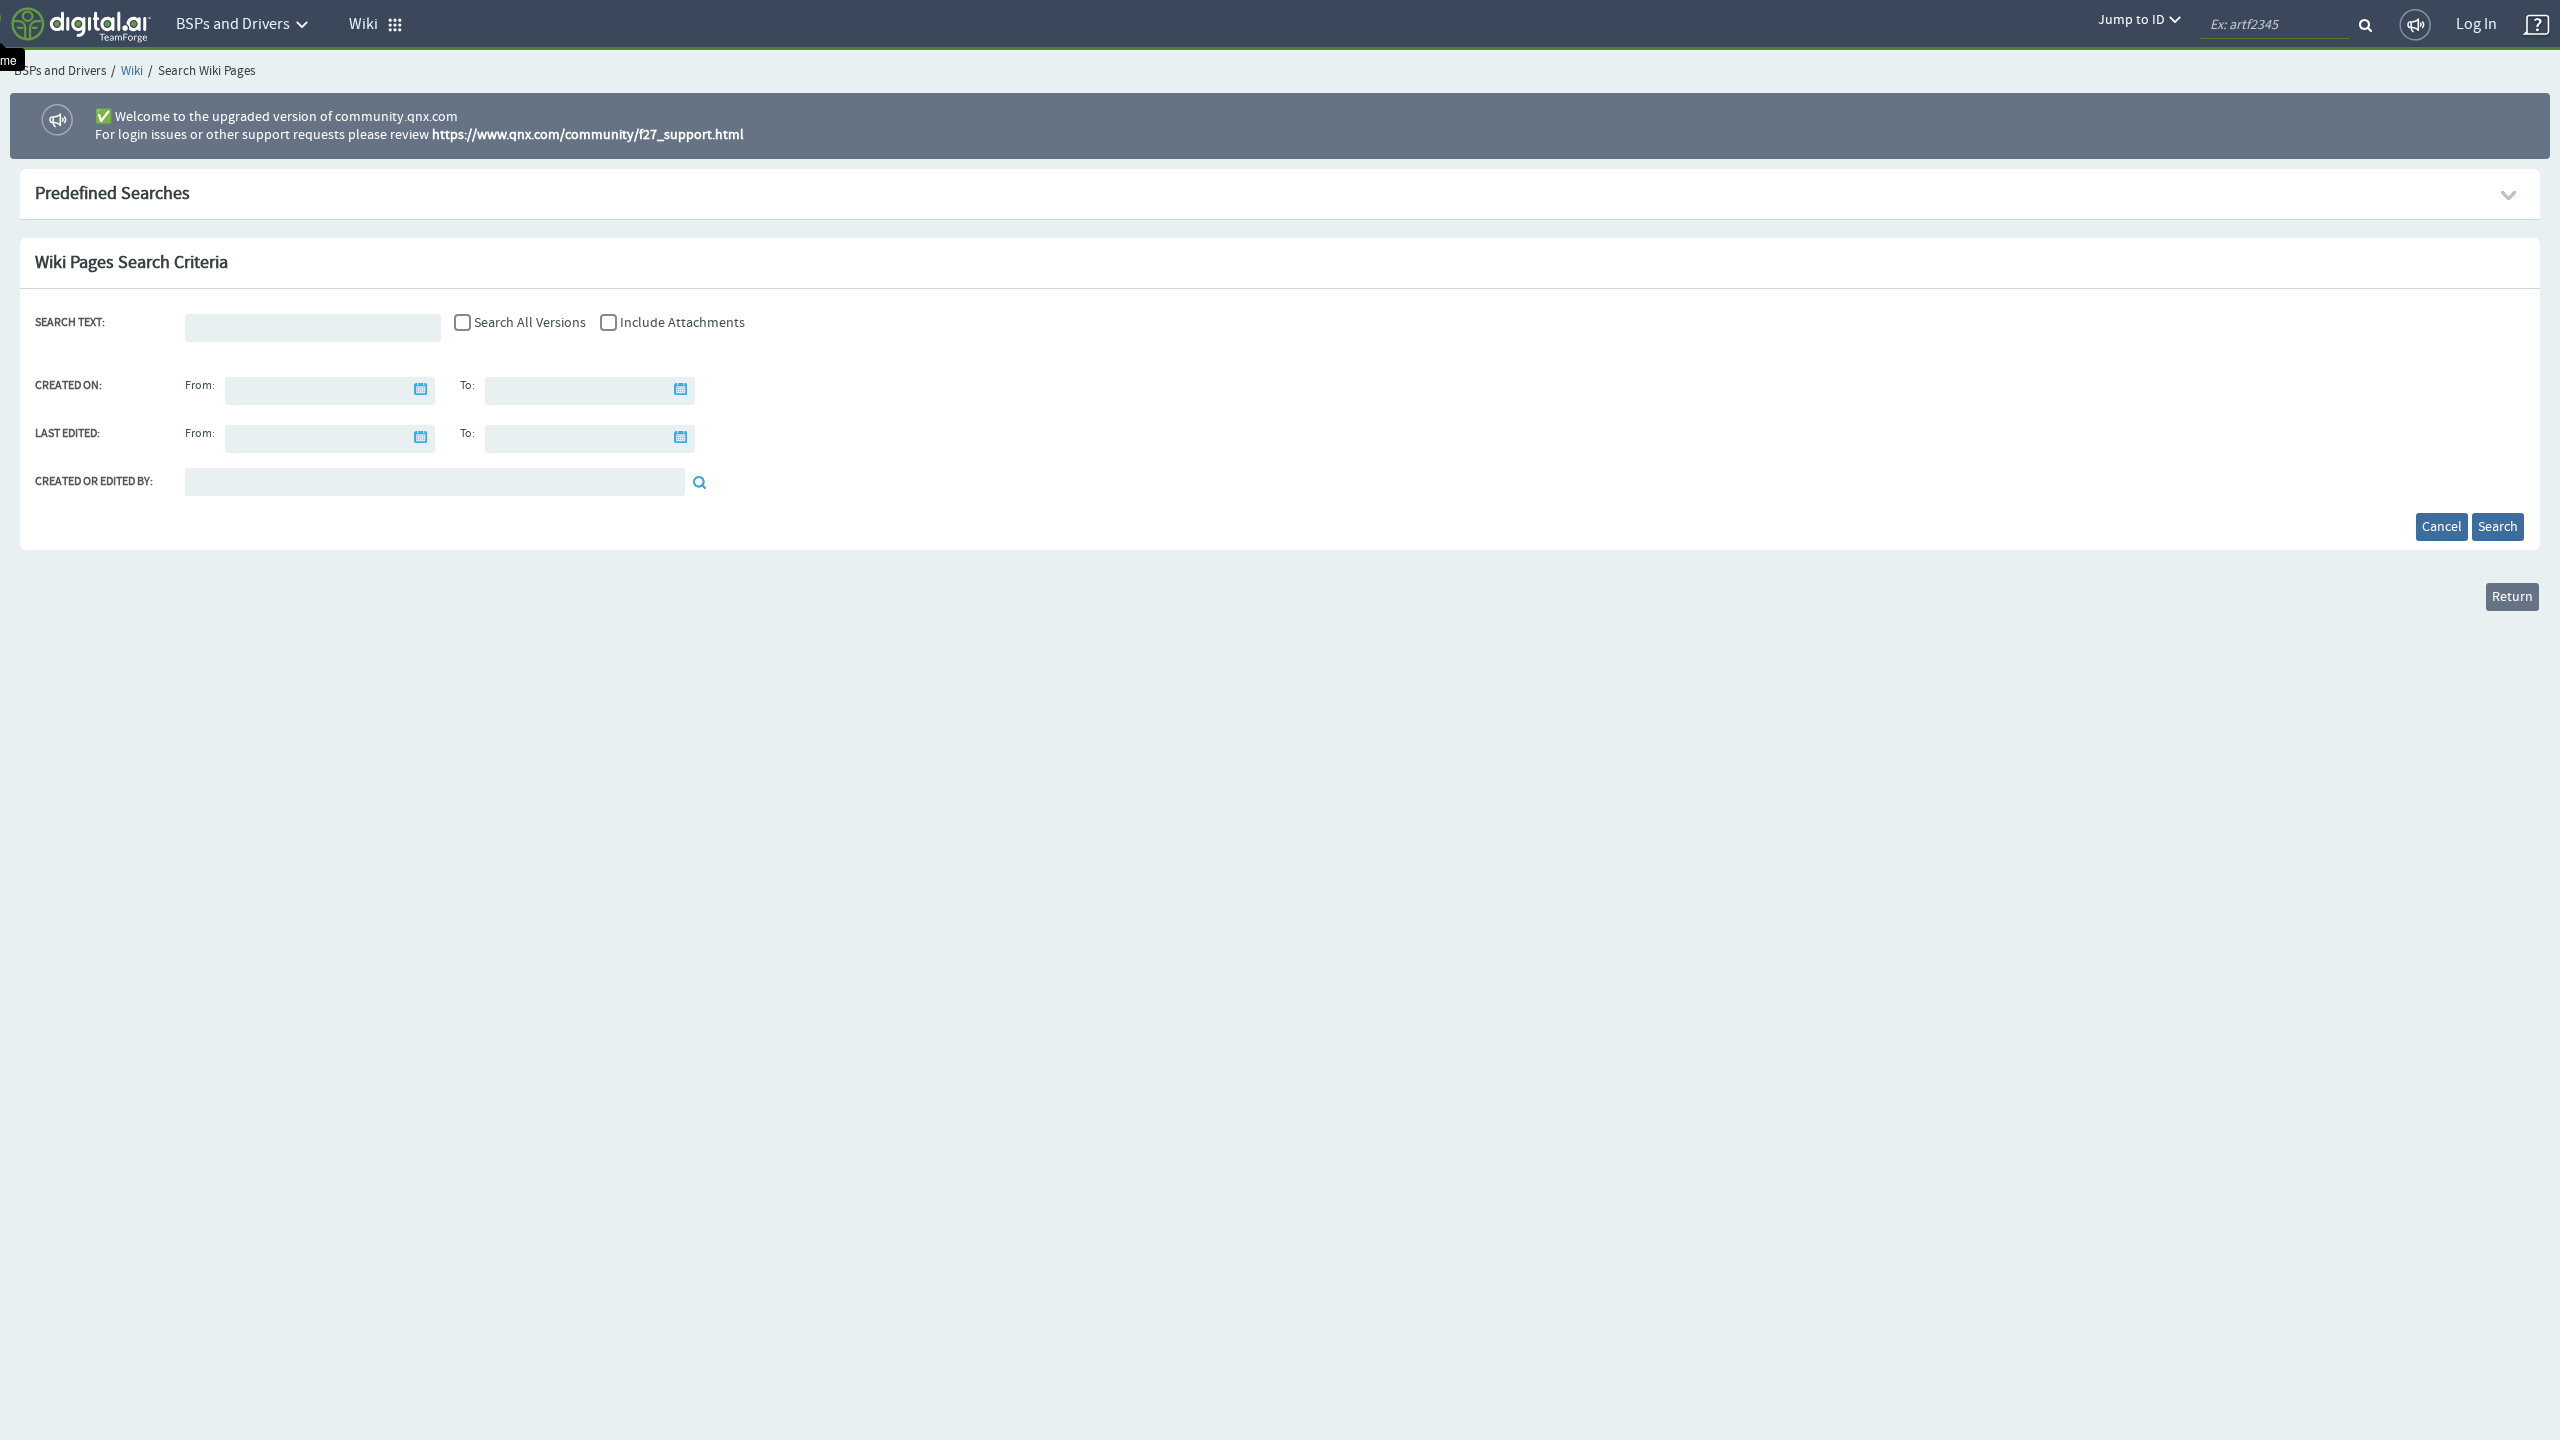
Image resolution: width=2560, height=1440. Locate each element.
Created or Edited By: (94, 482)
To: (467, 386)
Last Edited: (67, 434)
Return (2512, 597)
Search (2498, 527)
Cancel (2442, 527)
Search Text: (70, 323)
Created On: (68, 386)
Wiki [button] (368, 24)
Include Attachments (682, 323)
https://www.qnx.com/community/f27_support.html (588, 135)
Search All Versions (530, 323)
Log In (2476, 24)
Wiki (132, 71)
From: (200, 386)
